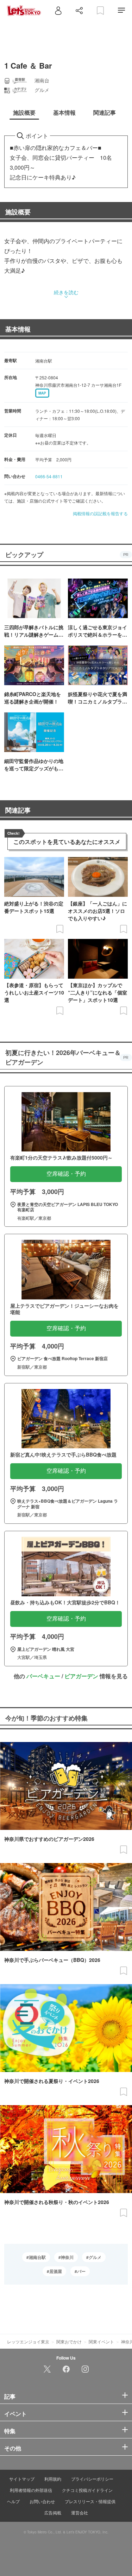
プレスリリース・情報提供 (90, 2501)
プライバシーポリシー (92, 2479)
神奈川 (67, 2257)
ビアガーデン (81, 1676)
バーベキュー (43, 1676)
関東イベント (101, 2341)
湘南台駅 (37, 2257)
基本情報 (18, 329)
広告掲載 (53, 2512)
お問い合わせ (42, 2501)
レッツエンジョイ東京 (28, 2341)
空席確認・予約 (66, 1174)
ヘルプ (13, 2501)
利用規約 (53, 2479)
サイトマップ (22, 2479)
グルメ (95, 2257)
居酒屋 (56, 2271)
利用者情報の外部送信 (31, 2490)
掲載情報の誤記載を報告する (100, 513)
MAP (42, 393)
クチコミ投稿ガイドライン (87, 2490)
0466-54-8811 (49, 476)
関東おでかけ (69, 2341)
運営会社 (80, 2512)
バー (81, 2271)
